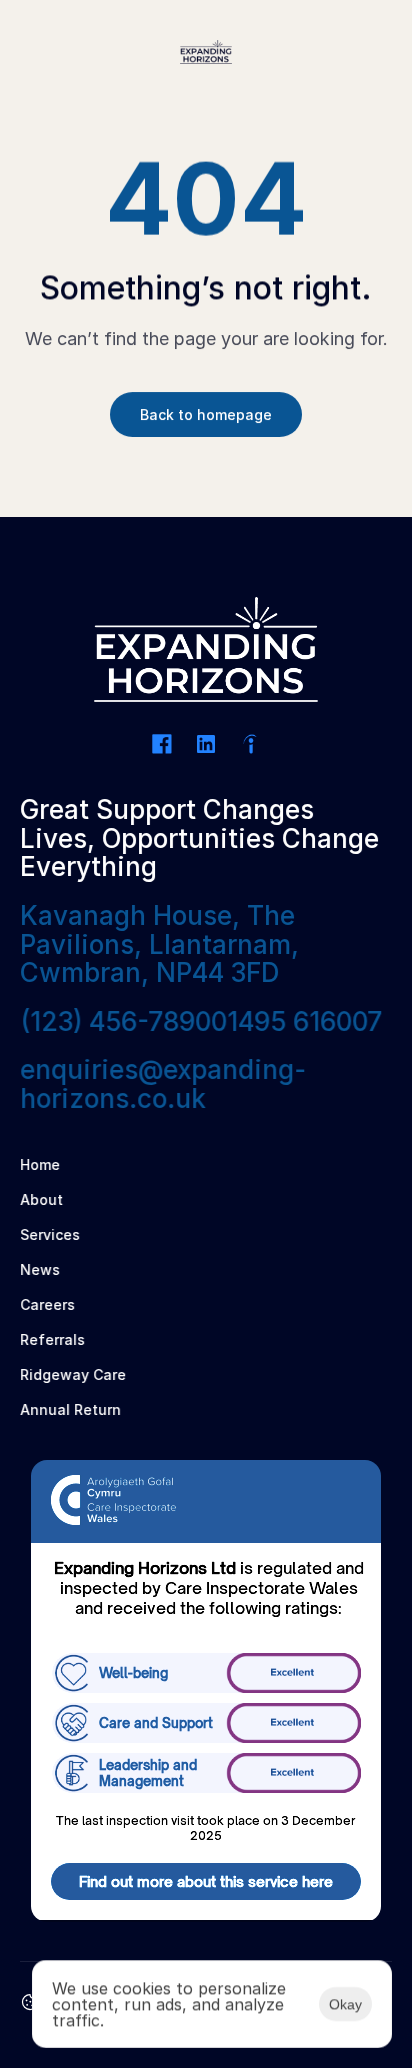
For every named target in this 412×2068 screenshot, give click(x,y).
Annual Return (70, 1409)
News (40, 1269)
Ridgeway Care (73, 1374)
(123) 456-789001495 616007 (201, 1021)
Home (40, 1164)
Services (50, 1234)
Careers (47, 1304)
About (41, 1199)
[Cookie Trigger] (30, 2002)
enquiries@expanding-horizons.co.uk (163, 1084)
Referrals (54, 1339)
